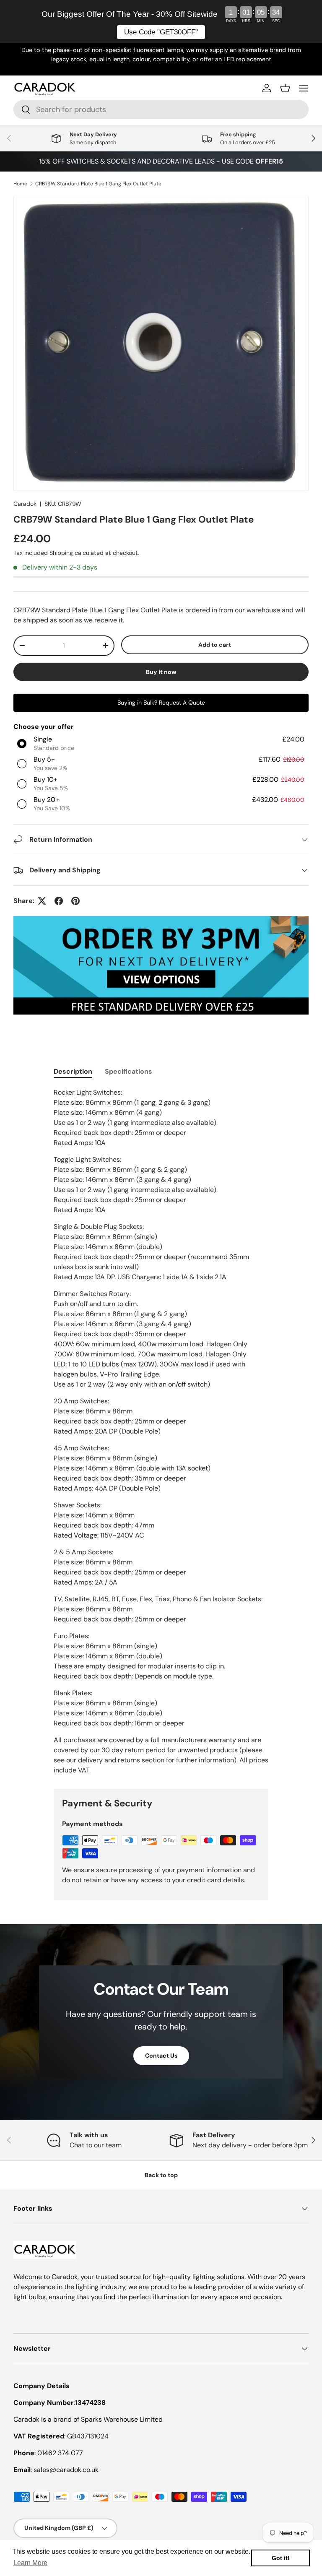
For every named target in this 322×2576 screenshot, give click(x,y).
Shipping (61, 553)
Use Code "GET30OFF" (161, 32)
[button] (285, 88)
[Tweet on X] (42, 901)
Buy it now (161, 672)
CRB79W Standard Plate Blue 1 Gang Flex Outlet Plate (98, 184)
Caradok (25, 504)
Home (20, 184)
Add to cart (215, 645)
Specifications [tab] (129, 1071)
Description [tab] (73, 1071)
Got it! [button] (281, 2558)
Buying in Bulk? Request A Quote (161, 703)
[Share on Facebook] (59, 901)
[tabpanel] (161, 1431)
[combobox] (161, 109)
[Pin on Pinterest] (75, 901)
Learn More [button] (30, 2563)
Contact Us (161, 2056)
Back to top (161, 2175)
